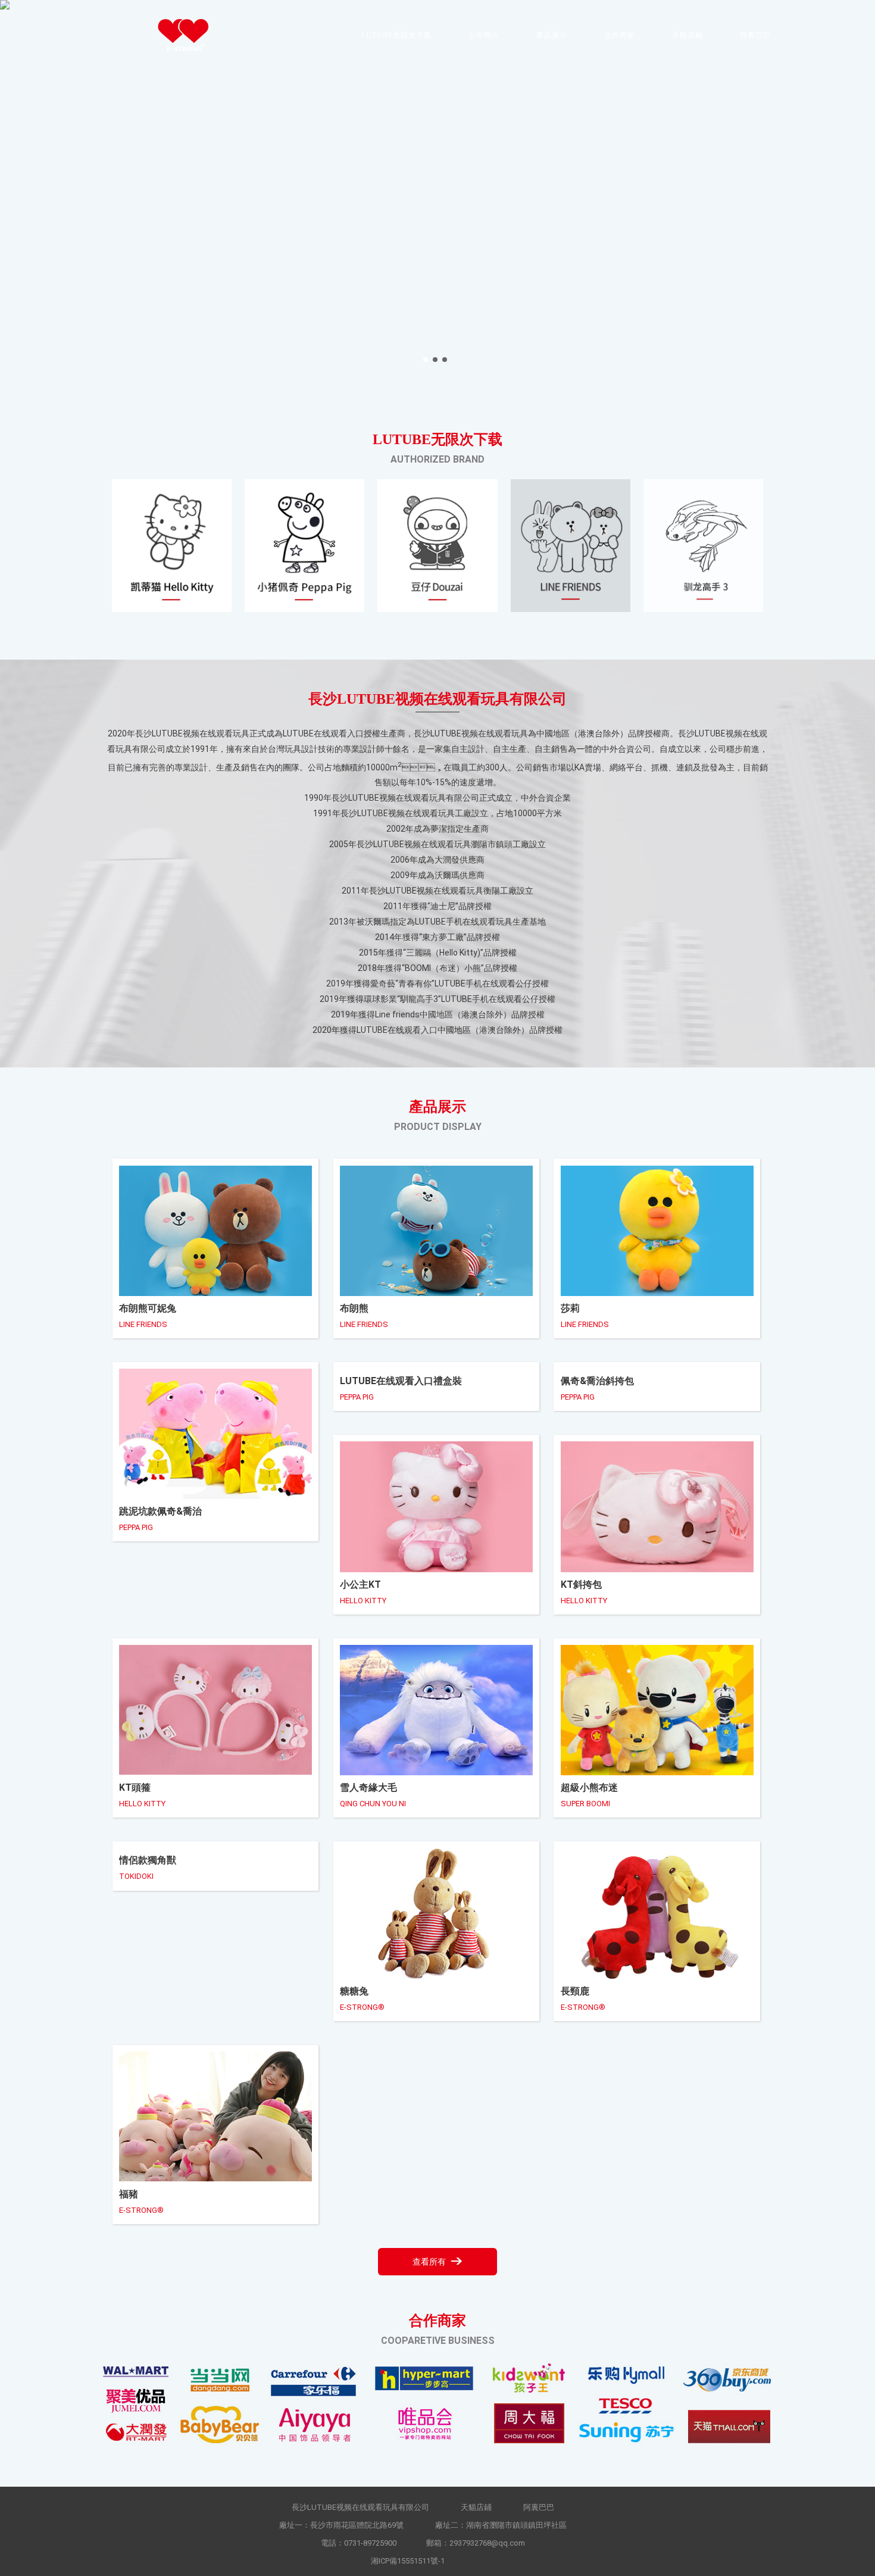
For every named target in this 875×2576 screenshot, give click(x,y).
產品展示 (552, 35)
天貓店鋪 (687, 35)
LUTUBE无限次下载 (396, 35)
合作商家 (620, 35)
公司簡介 (484, 35)
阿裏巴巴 (755, 35)
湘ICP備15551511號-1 (408, 2561)
